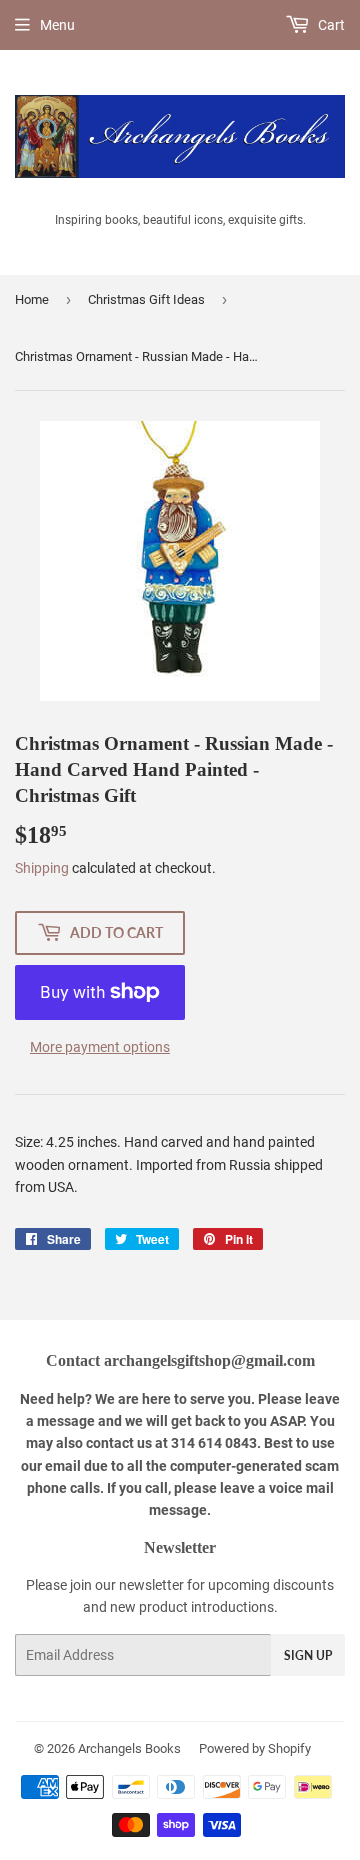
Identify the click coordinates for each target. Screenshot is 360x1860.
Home (32, 299)
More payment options (100, 1047)
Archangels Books (129, 1748)
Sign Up (308, 1655)
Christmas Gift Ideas (146, 299)
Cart (330, 25)
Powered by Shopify (255, 1748)
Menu (57, 25)
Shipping (42, 868)
